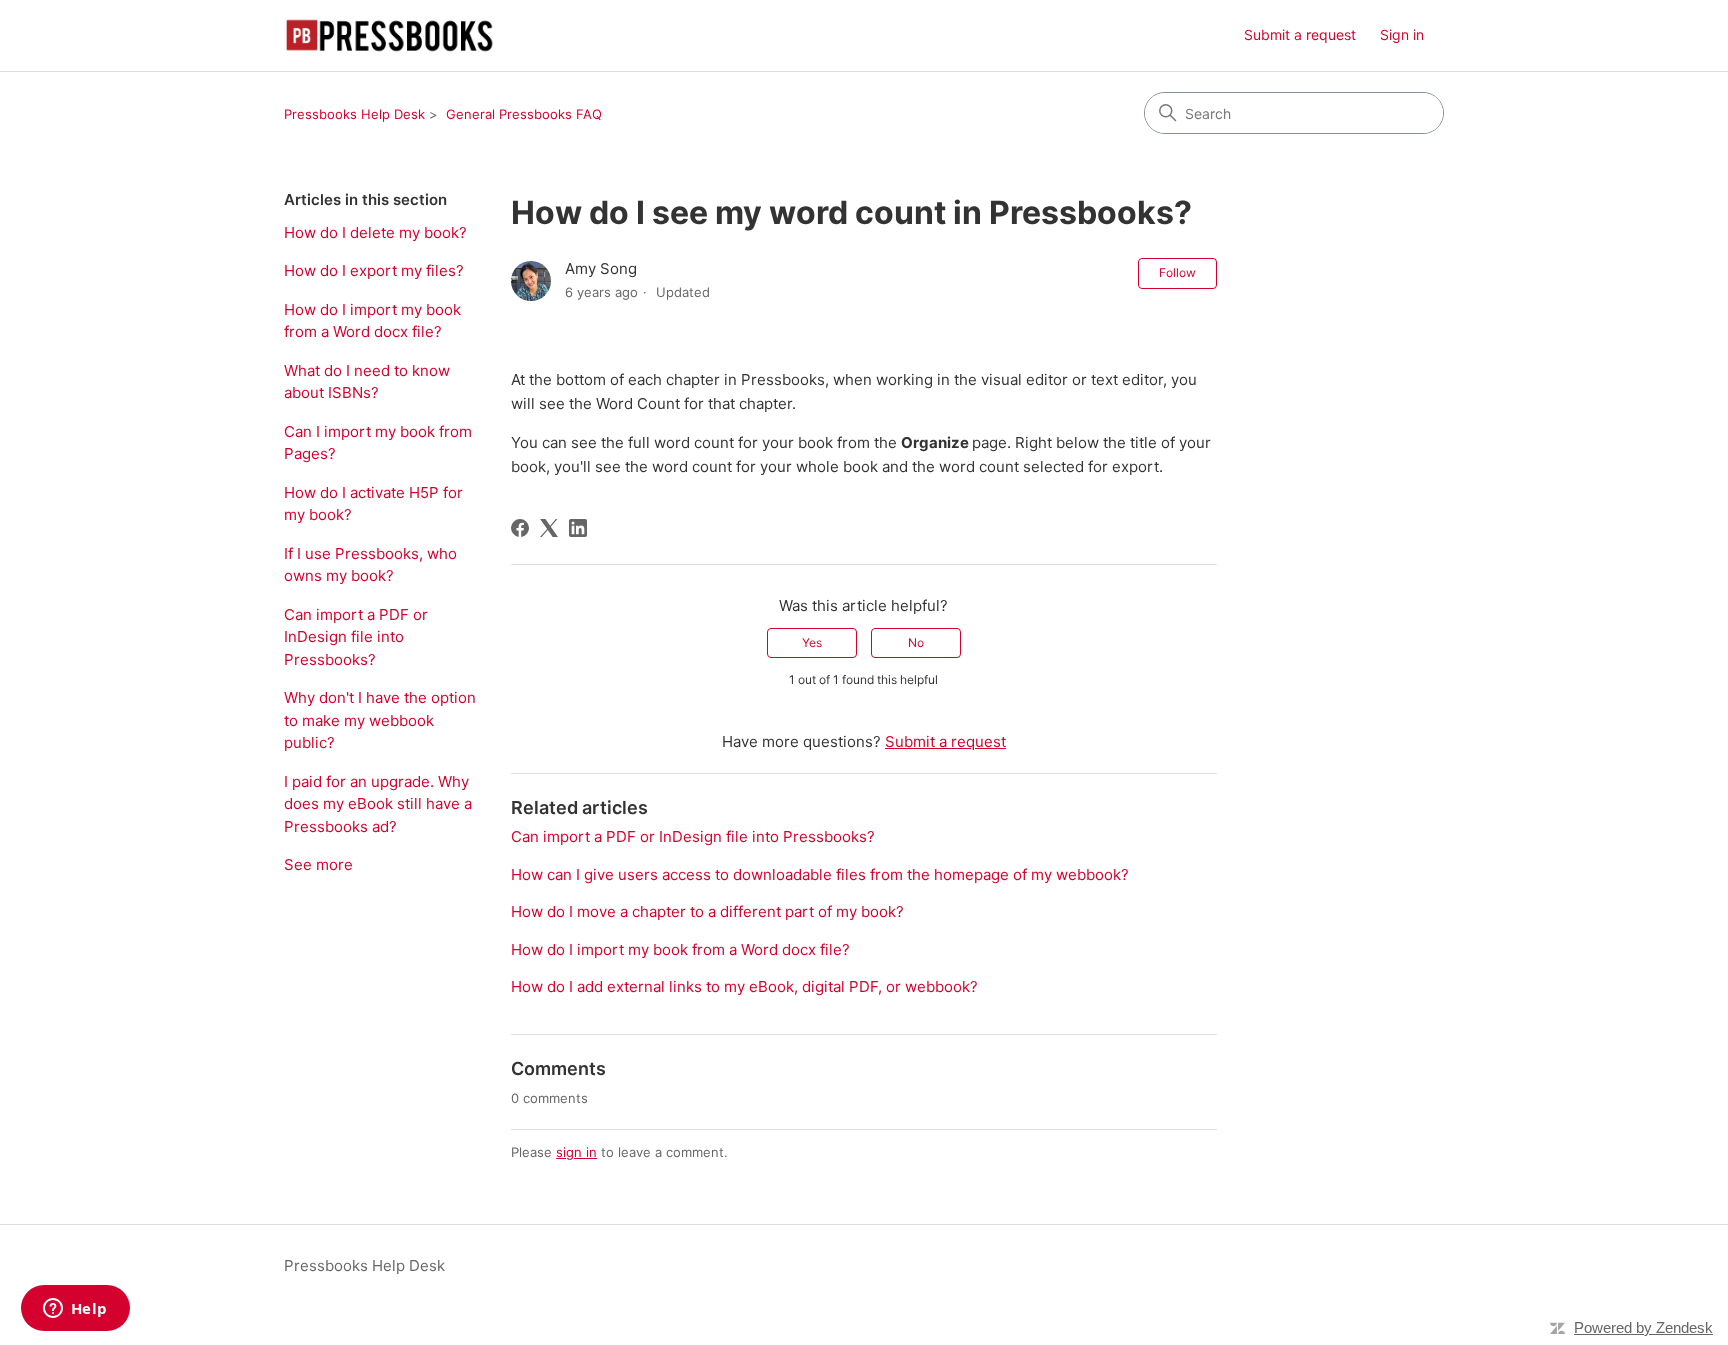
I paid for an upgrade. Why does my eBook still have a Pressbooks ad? (378, 804)
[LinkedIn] (578, 528)
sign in (576, 1152)
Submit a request (1300, 34)
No (916, 642)
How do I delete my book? (375, 232)
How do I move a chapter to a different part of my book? (707, 911)
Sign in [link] (1402, 34)
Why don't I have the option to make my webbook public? (380, 720)
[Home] (389, 35)
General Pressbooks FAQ (524, 114)
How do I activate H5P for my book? (373, 504)
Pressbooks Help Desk (354, 114)
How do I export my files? (374, 270)
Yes (812, 642)
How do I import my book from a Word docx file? (372, 321)
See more (318, 864)
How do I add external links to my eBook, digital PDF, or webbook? (744, 986)
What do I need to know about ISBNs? (367, 382)
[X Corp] (549, 528)
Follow (1177, 272)
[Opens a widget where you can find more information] (75, 1310)
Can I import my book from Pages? (378, 443)
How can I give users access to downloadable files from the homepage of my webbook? (820, 874)
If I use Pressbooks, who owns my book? (370, 565)
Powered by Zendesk (1643, 1327)
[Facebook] (520, 528)
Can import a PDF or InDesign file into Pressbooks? (356, 637)
